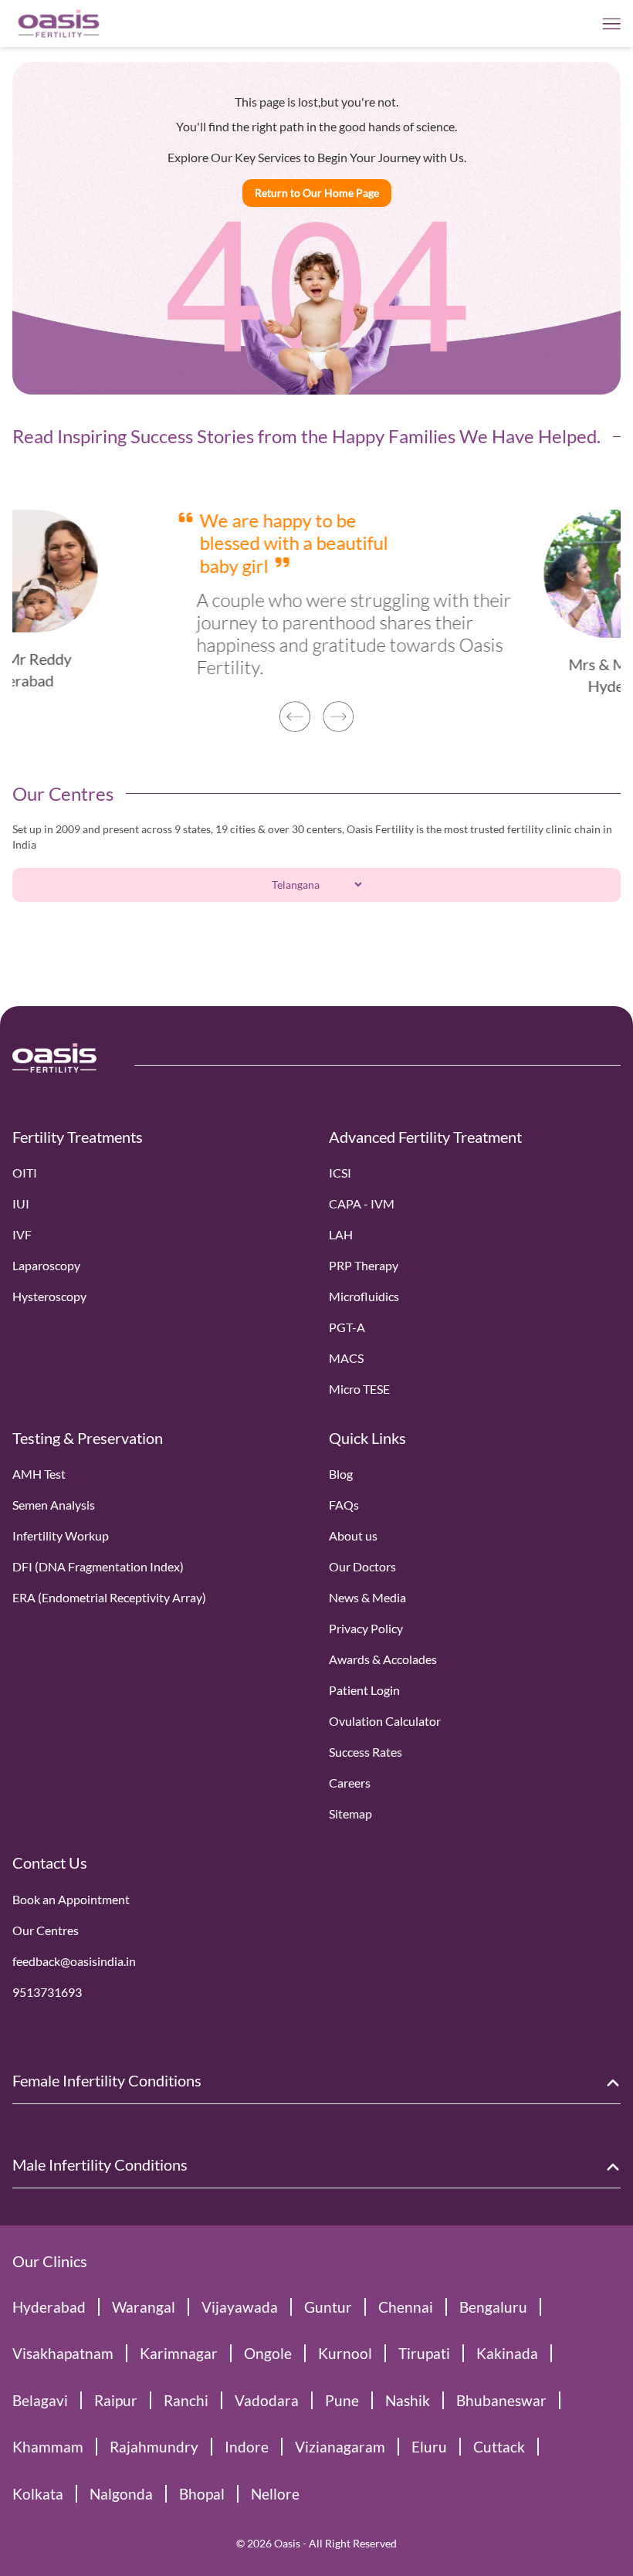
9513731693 (47, 1992)
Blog (341, 1474)
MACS (346, 1358)
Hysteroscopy (49, 1296)
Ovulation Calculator (385, 1721)
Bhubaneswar (501, 2400)
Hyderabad (49, 2307)
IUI (21, 1203)
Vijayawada (240, 2307)
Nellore (275, 2494)
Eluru (429, 2447)
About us (353, 1535)
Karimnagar (179, 2353)
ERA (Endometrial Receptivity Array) (109, 1597)
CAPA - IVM (362, 1203)
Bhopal (202, 2494)
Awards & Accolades (383, 1659)
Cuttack (499, 2447)
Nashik (408, 2400)
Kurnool (345, 2353)
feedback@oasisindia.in (74, 1961)
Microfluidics (364, 1296)
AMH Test (39, 1474)
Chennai (406, 2307)
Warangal (144, 2307)
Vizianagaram (340, 2447)
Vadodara (267, 2400)
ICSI (340, 1173)
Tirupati (424, 2353)
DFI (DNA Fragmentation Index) (98, 1566)
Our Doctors (362, 1566)
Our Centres (46, 1930)
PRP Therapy (364, 1265)
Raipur (116, 2400)
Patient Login (364, 1690)
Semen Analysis (54, 1505)
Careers (350, 1783)
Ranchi (186, 2400)
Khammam (48, 2447)
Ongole (268, 2353)
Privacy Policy (366, 1628)
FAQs (344, 1505)
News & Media (367, 1597)
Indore (247, 2447)
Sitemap (350, 1813)
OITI (25, 1173)
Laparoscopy (46, 1265)
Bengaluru (493, 2307)
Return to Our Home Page (317, 193)
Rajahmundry (154, 2447)
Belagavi (40, 2400)
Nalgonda (121, 2494)
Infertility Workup (61, 1535)
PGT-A (347, 1327)
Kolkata (38, 2494)
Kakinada (507, 2353)
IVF (22, 1234)
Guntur (328, 2307)
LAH (341, 1234)
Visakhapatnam (63, 2353)
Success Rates (366, 1752)
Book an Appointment (71, 1899)
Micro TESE (359, 1389)
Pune (342, 2400)
